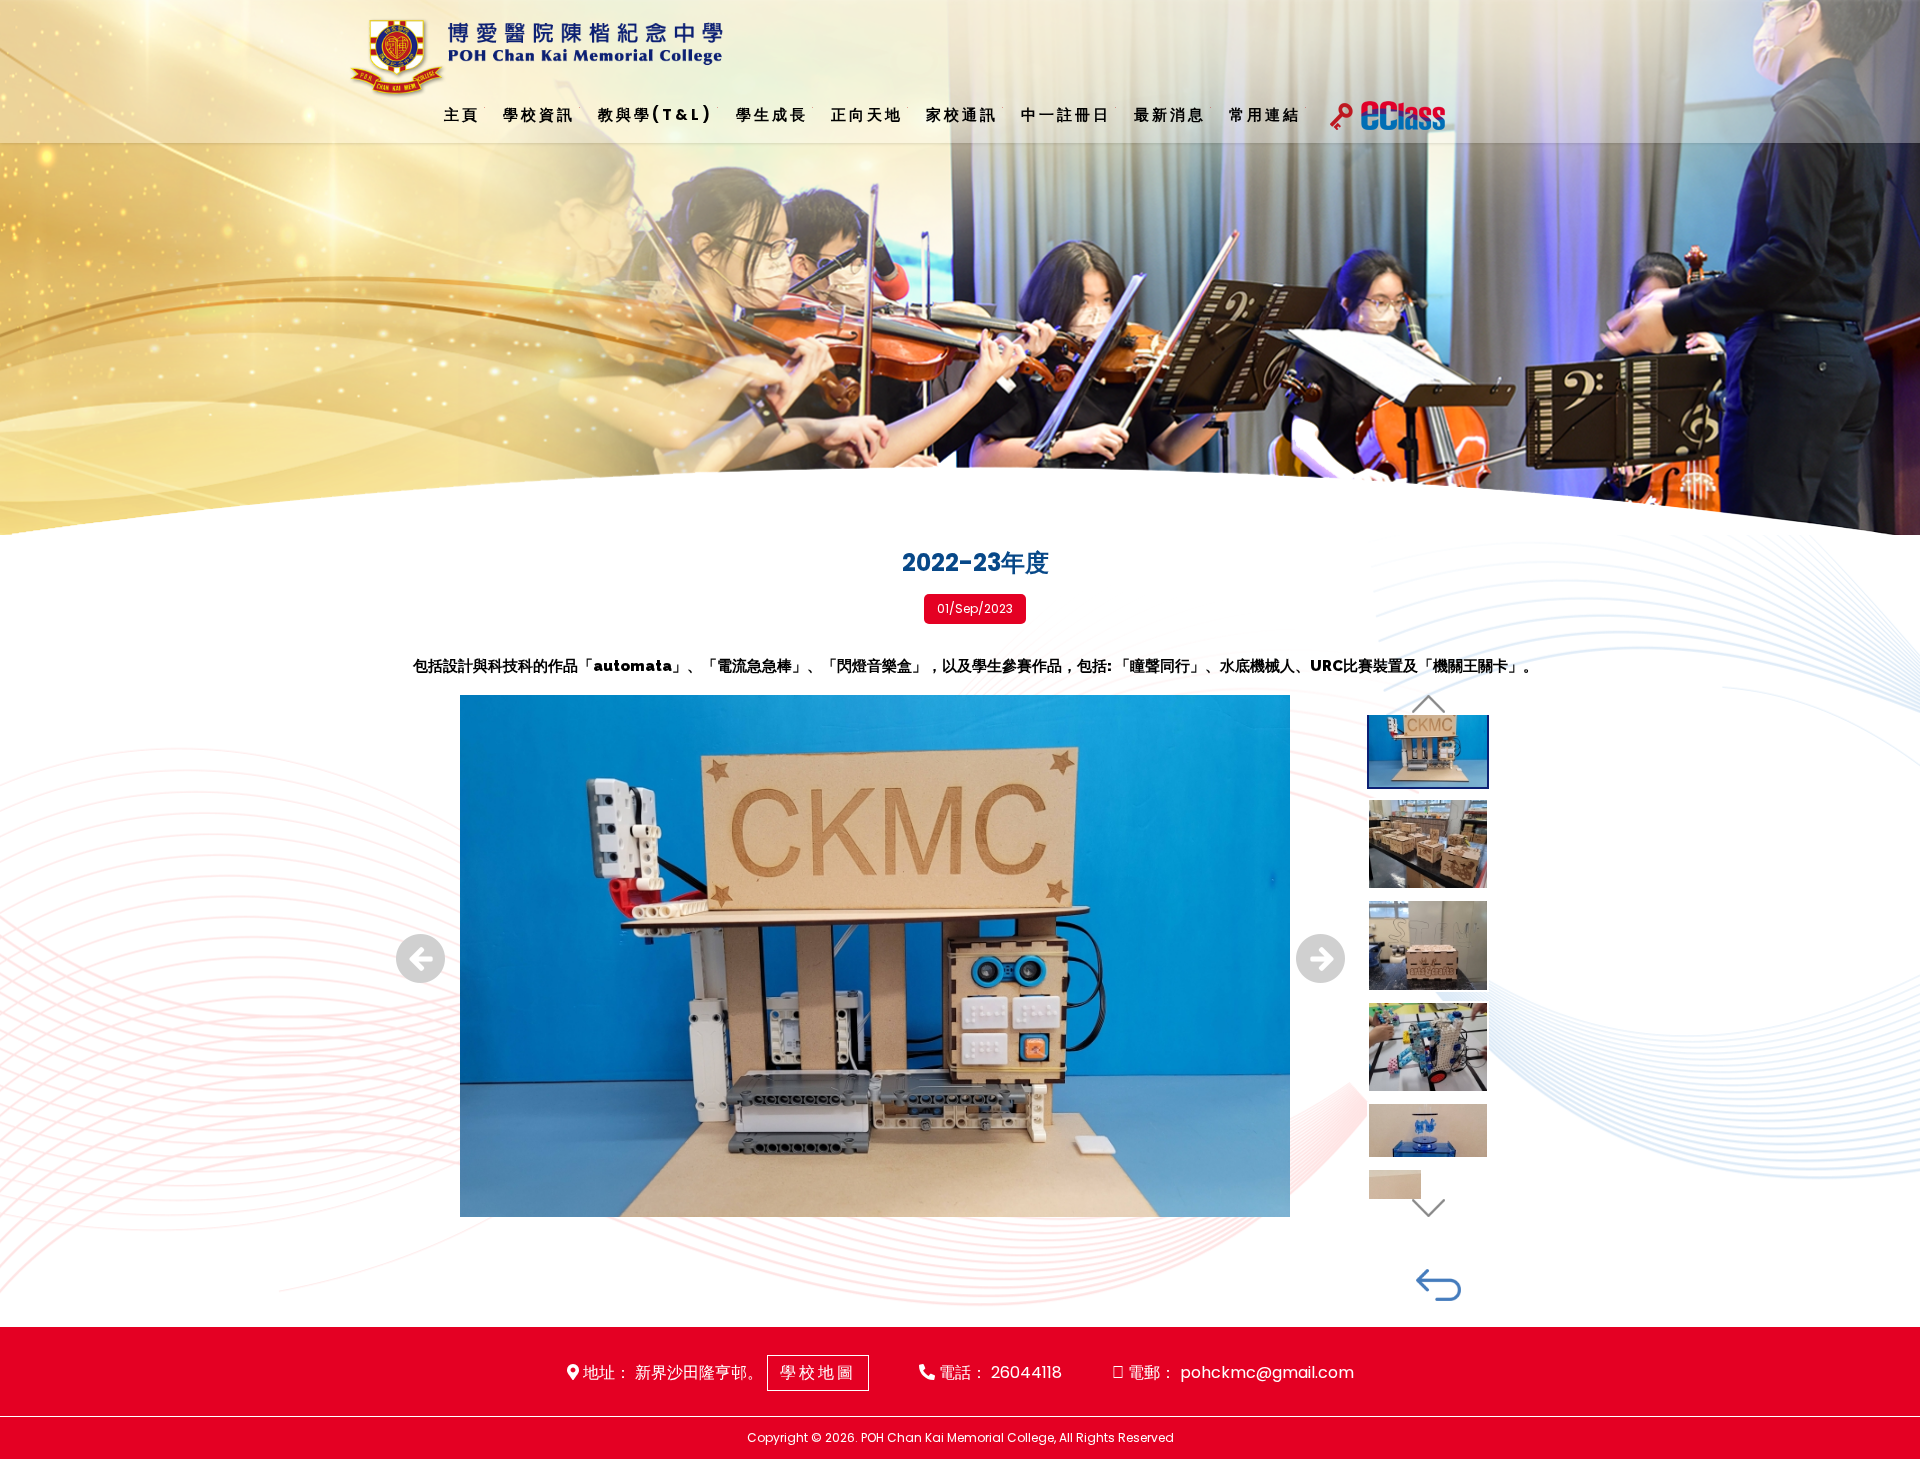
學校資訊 (535, 115)
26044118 (1026, 1372)
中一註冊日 (1039, 115)
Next (1320, 959)
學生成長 (758, 115)
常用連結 (1230, 115)
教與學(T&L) (646, 115)
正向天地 (849, 115)
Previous (420, 959)
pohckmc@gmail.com (1267, 1372)
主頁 (461, 115)
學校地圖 (818, 1372)
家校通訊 (940, 115)
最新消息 (1139, 115)
